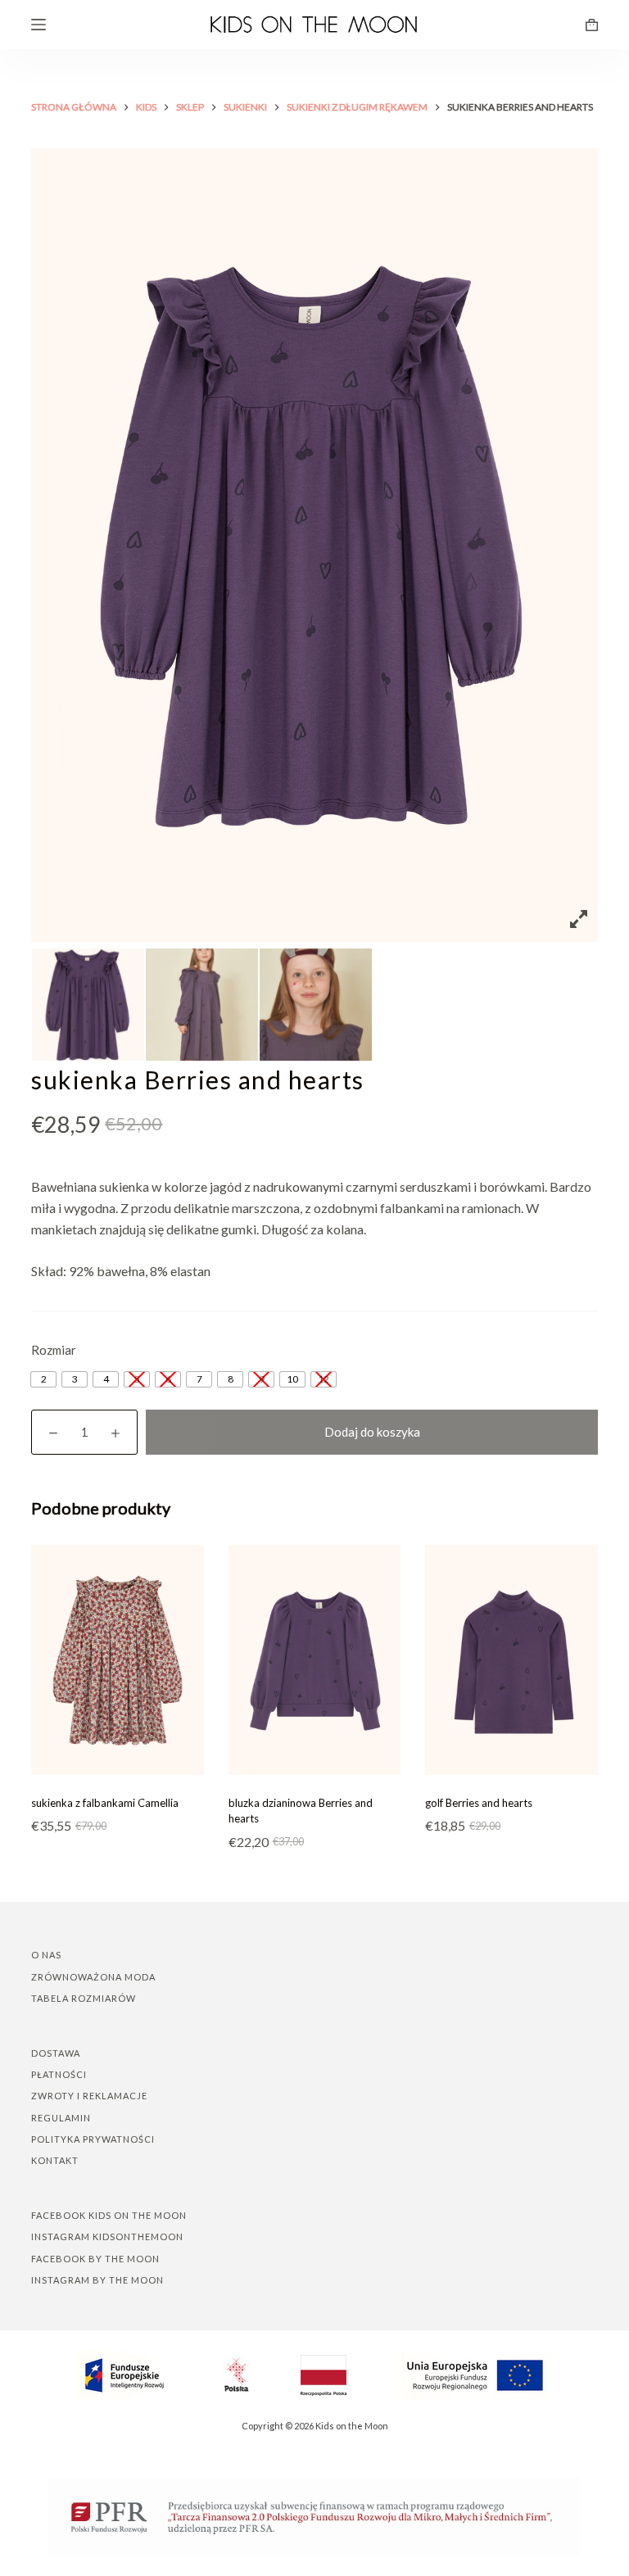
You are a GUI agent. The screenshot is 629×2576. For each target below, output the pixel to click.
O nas (46, 1955)
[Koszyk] (592, 25)
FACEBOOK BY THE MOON (95, 2259)
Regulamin (61, 2118)
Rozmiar (54, 1350)
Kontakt (55, 2160)
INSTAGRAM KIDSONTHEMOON (107, 2236)
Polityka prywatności (93, 2139)
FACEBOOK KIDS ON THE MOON (109, 2215)
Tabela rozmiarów (84, 1998)
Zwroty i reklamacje (89, 2096)
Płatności (59, 2074)
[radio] (43, 1379)
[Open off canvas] (38, 25)
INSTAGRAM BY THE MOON (97, 2280)
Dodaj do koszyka (372, 1432)
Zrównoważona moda (93, 1977)
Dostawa (56, 2053)
